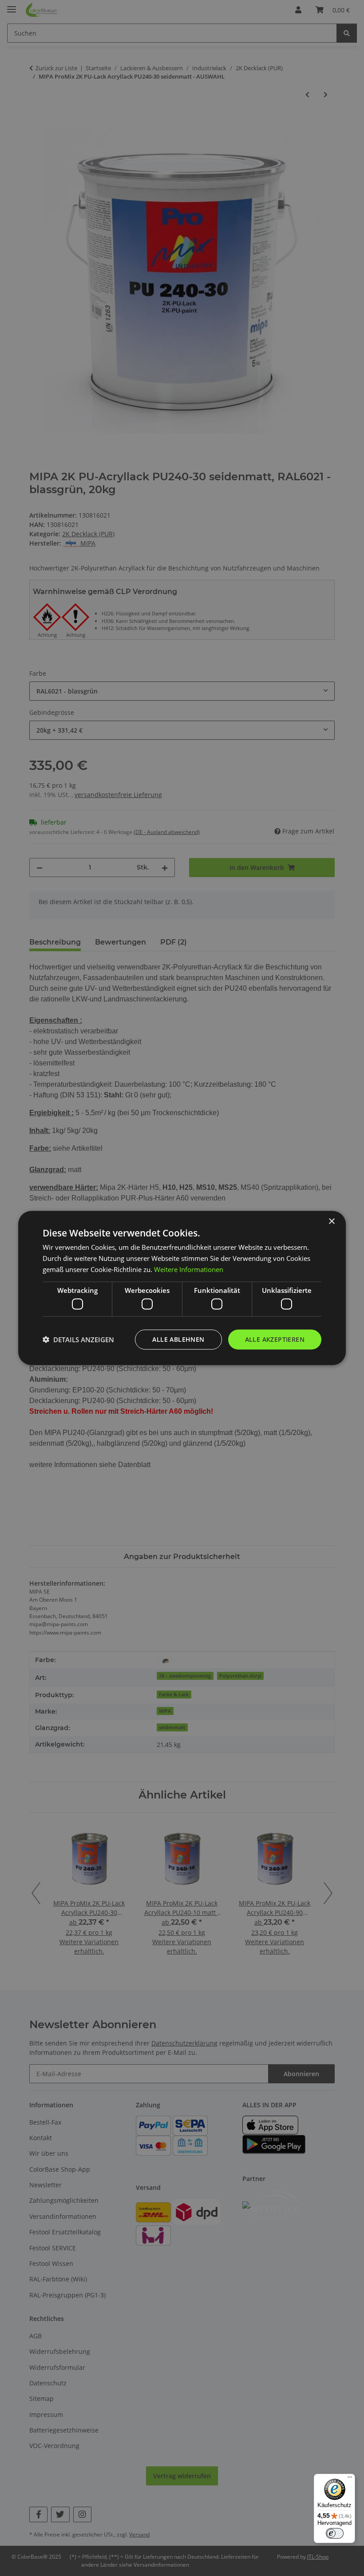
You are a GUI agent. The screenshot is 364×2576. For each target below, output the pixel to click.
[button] (78, 1340)
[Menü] (350, 2479)
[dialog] (182, 1288)
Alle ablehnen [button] (178, 1339)
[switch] (335, 2533)
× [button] (331, 1222)
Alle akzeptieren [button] (275, 1339)
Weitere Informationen (189, 1269)
